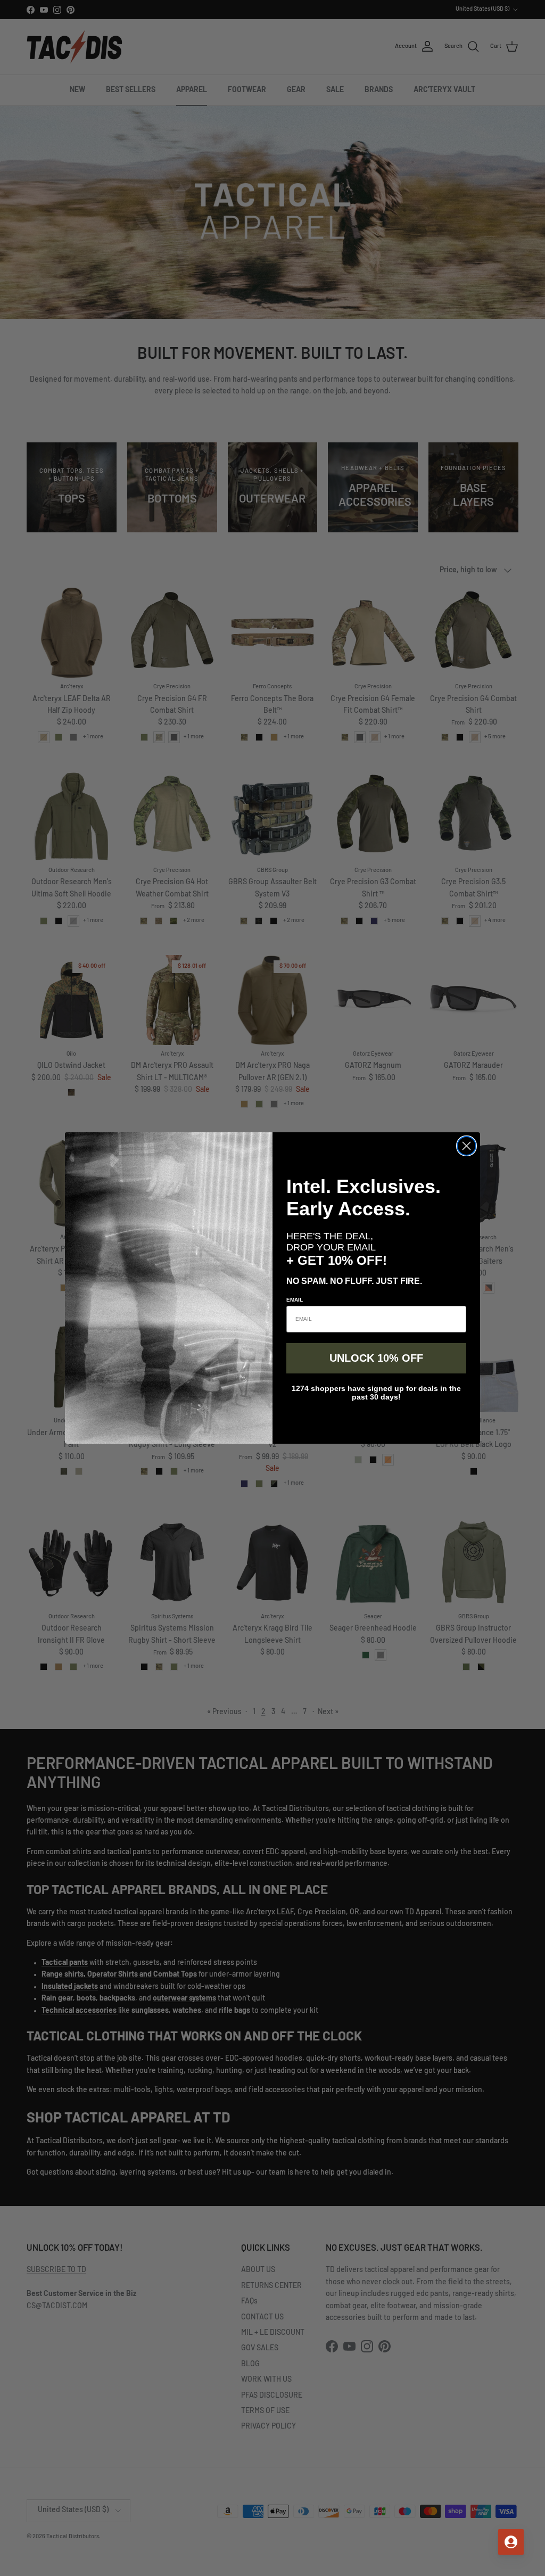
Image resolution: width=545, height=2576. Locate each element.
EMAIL (295, 1300)
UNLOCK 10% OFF (376, 1358)
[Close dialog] (466, 1146)
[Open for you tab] (511, 2542)
